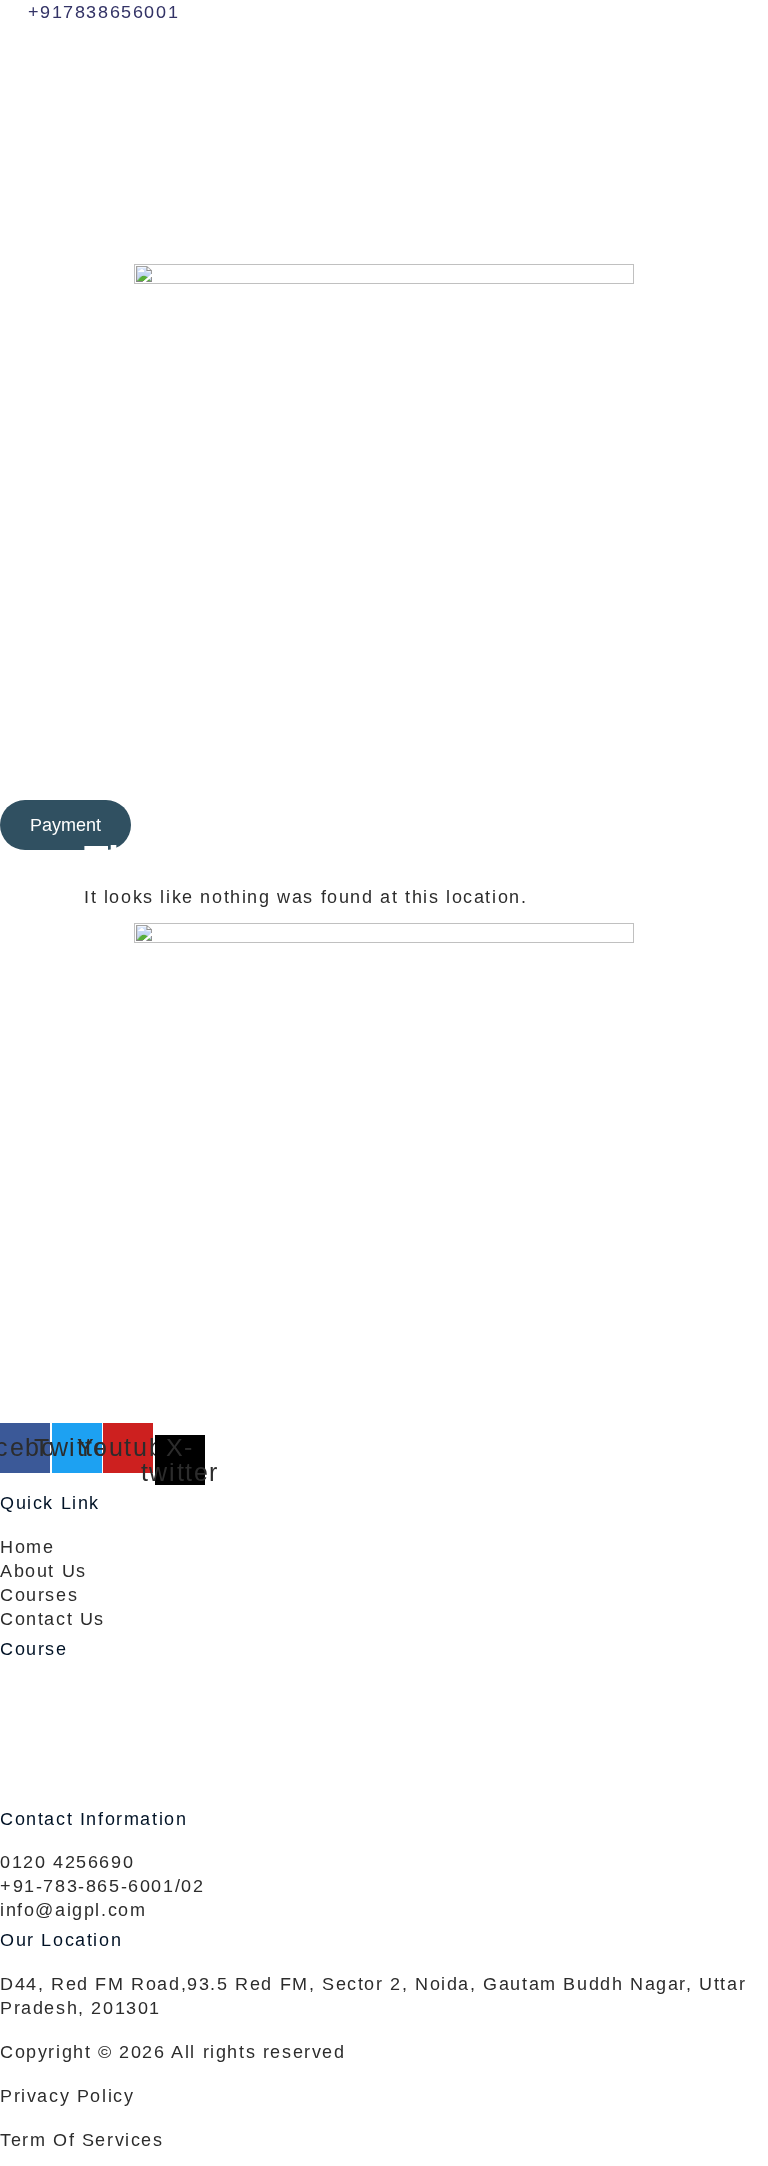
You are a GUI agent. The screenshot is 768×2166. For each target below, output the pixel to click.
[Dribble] (384, 188)
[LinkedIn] (384, 144)
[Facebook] (384, 56)
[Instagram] (384, 232)
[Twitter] (384, 100)
